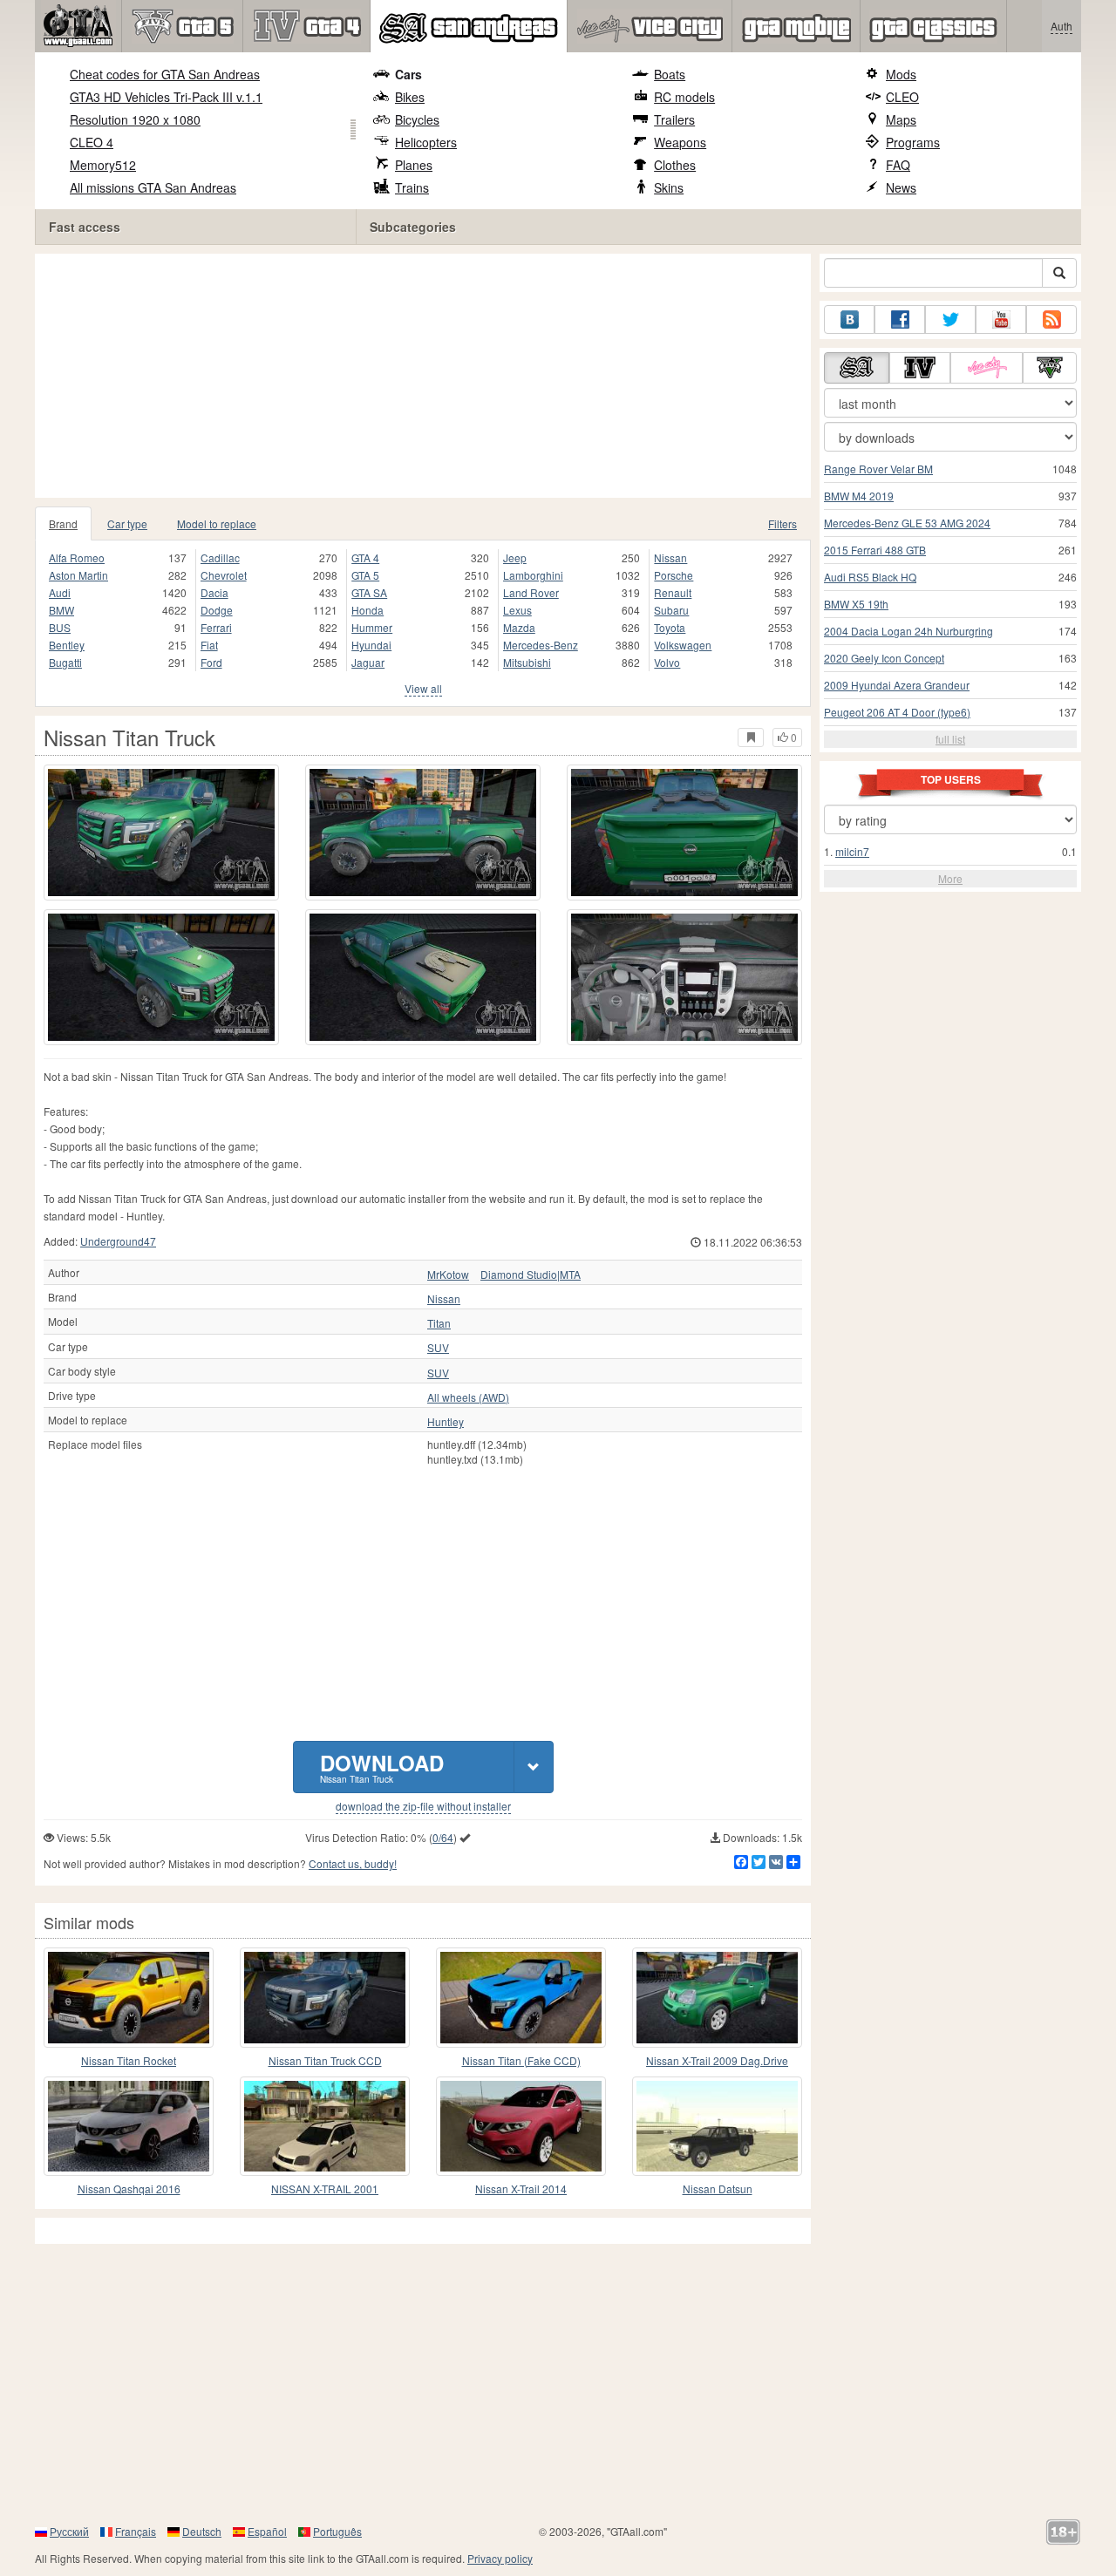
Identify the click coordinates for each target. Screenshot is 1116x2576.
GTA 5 (365, 575)
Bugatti (65, 662)
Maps (901, 119)
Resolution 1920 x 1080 (135, 119)
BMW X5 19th (856, 604)
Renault (673, 592)
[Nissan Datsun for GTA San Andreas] (717, 2126)
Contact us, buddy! (353, 1863)
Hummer (372, 627)
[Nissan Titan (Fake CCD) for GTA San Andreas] (521, 1997)
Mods (901, 74)
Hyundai (371, 645)
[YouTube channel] (1001, 319)
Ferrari (216, 627)
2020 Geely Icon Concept (884, 658)
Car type (127, 523)
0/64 (443, 1837)
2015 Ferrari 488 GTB (875, 550)
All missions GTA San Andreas (153, 187)
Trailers (674, 119)
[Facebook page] (900, 319)
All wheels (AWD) (468, 1397)
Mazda (519, 627)
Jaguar (368, 662)
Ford (211, 662)
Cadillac (220, 557)
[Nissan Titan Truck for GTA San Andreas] (161, 833)
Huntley (446, 1422)
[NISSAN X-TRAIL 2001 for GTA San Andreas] (325, 2126)
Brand (63, 523)
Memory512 (103, 165)
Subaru (671, 610)
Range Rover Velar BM (878, 469)
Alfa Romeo (77, 557)
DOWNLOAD (382, 1767)
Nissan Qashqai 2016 (129, 2189)
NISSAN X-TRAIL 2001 (325, 2189)
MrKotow (448, 1274)
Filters (783, 523)
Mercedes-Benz (541, 645)
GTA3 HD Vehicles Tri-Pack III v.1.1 (166, 97)
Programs (913, 142)
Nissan (670, 557)
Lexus (517, 610)
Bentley (67, 645)
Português (337, 2531)
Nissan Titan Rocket (129, 2060)
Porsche (674, 575)
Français (136, 2531)
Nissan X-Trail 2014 (521, 2189)
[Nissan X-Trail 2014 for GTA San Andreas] (521, 2126)
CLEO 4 (92, 142)
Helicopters (426, 142)
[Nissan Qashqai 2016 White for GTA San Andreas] (129, 2126)
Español (267, 2531)
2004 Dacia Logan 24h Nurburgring (908, 631)
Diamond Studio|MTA (531, 1274)
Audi (60, 592)
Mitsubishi (527, 662)
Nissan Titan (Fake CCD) (521, 2060)
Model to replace (217, 523)
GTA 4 (365, 557)
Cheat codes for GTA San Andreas (165, 74)
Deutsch (202, 2531)
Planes (414, 165)
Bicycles (417, 119)
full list (950, 739)
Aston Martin (78, 575)
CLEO (902, 97)
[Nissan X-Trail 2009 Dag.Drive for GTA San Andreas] (717, 1997)
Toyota (670, 627)
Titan (439, 1323)
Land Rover (531, 592)
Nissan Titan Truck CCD (325, 2060)
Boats (670, 74)
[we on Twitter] (950, 319)
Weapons (680, 142)
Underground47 (118, 1241)
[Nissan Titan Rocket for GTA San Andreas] (129, 1997)
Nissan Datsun (718, 2189)
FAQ (898, 165)
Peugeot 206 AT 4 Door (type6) (897, 712)
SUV (438, 1348)
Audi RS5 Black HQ (870, 577)
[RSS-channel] (1051, 319)
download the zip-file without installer (423, 1806)
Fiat (209, 645)
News (901, 187)
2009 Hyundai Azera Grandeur (897, 685)
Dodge (217, 610)
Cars (408, 74)
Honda (367, 610)
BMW (61, 610)
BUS (60, 627)
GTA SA (369, 592)
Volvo (667, 662)
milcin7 (852, 851)
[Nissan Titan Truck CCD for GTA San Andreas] (325, 1997)
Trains (412, 187)
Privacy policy (500, 2558)
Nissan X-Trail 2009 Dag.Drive (717, 2060)
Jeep (515, 557)
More (950, 878)
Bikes (410, 97)
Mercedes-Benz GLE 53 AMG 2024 (907, 523)
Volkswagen (683, 645)
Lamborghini (533, 575)
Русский (69, 2531)
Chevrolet (224, 575)
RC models (684, 97)
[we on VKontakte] (849, 319)
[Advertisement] (427, 376)
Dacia (214, 592)
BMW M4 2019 (859, 496)
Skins (669, 187)
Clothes (675, 165)
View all (423, 688)
